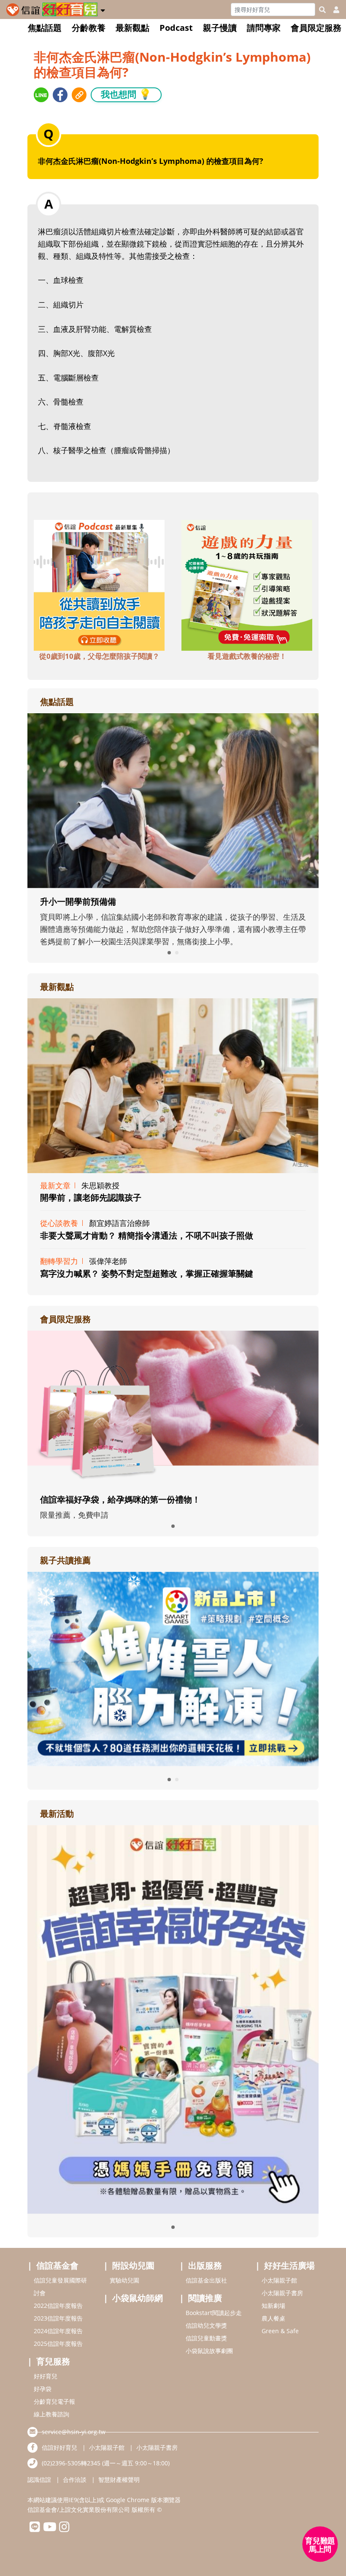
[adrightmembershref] (173, 1408)
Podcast (176, 28)
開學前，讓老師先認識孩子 (91, 1197)
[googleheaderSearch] (322, 10)
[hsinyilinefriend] (35, 2529)
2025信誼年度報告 (58, 2344)
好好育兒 (46, 2376)
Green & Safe (280, 2331)
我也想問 (126, 94)
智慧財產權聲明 (119, 2480)
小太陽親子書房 (282, 2293)
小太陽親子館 (279, 2280)
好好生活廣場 (289, 2265)
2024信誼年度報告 (58, 2331)
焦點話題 (45, 28)
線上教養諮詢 (51, 2414)
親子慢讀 (220, 28)
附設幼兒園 (133, 2265)
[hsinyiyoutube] (50, 2529)
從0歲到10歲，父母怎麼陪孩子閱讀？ (99, 656)
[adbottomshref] (99, 584)
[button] (103, 9)
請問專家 (264, 28)
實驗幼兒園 (124, 2280)
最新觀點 (132, 28)
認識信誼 (39, 2480)
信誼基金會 (57, 2265)
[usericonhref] (333, 10)
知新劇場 (273, 2306)
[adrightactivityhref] (173, 2019)
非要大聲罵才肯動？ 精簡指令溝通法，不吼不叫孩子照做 (147, 1235)
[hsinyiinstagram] (64, 2529)
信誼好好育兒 (59, 2447)
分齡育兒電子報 (54, 2401)
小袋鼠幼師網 (138, 2298)
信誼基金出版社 (206, 2280)
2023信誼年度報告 (58, 2318)
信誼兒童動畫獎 (206, 2338)
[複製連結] (79, 95)
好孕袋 (43, 2389)
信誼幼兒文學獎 (206, 2325)
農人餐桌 (273, 2318)
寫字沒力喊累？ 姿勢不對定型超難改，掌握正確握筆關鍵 (147, 1273)
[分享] (41, 95)
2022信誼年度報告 (58, 2306)
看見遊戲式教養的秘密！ (247, 656)
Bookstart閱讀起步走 (214, 2313)
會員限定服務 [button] (316, 28)
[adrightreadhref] (173, 1668)
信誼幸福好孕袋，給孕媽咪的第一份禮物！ (120, 1499)
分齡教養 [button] (89, 28)
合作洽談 (75, 2480)
